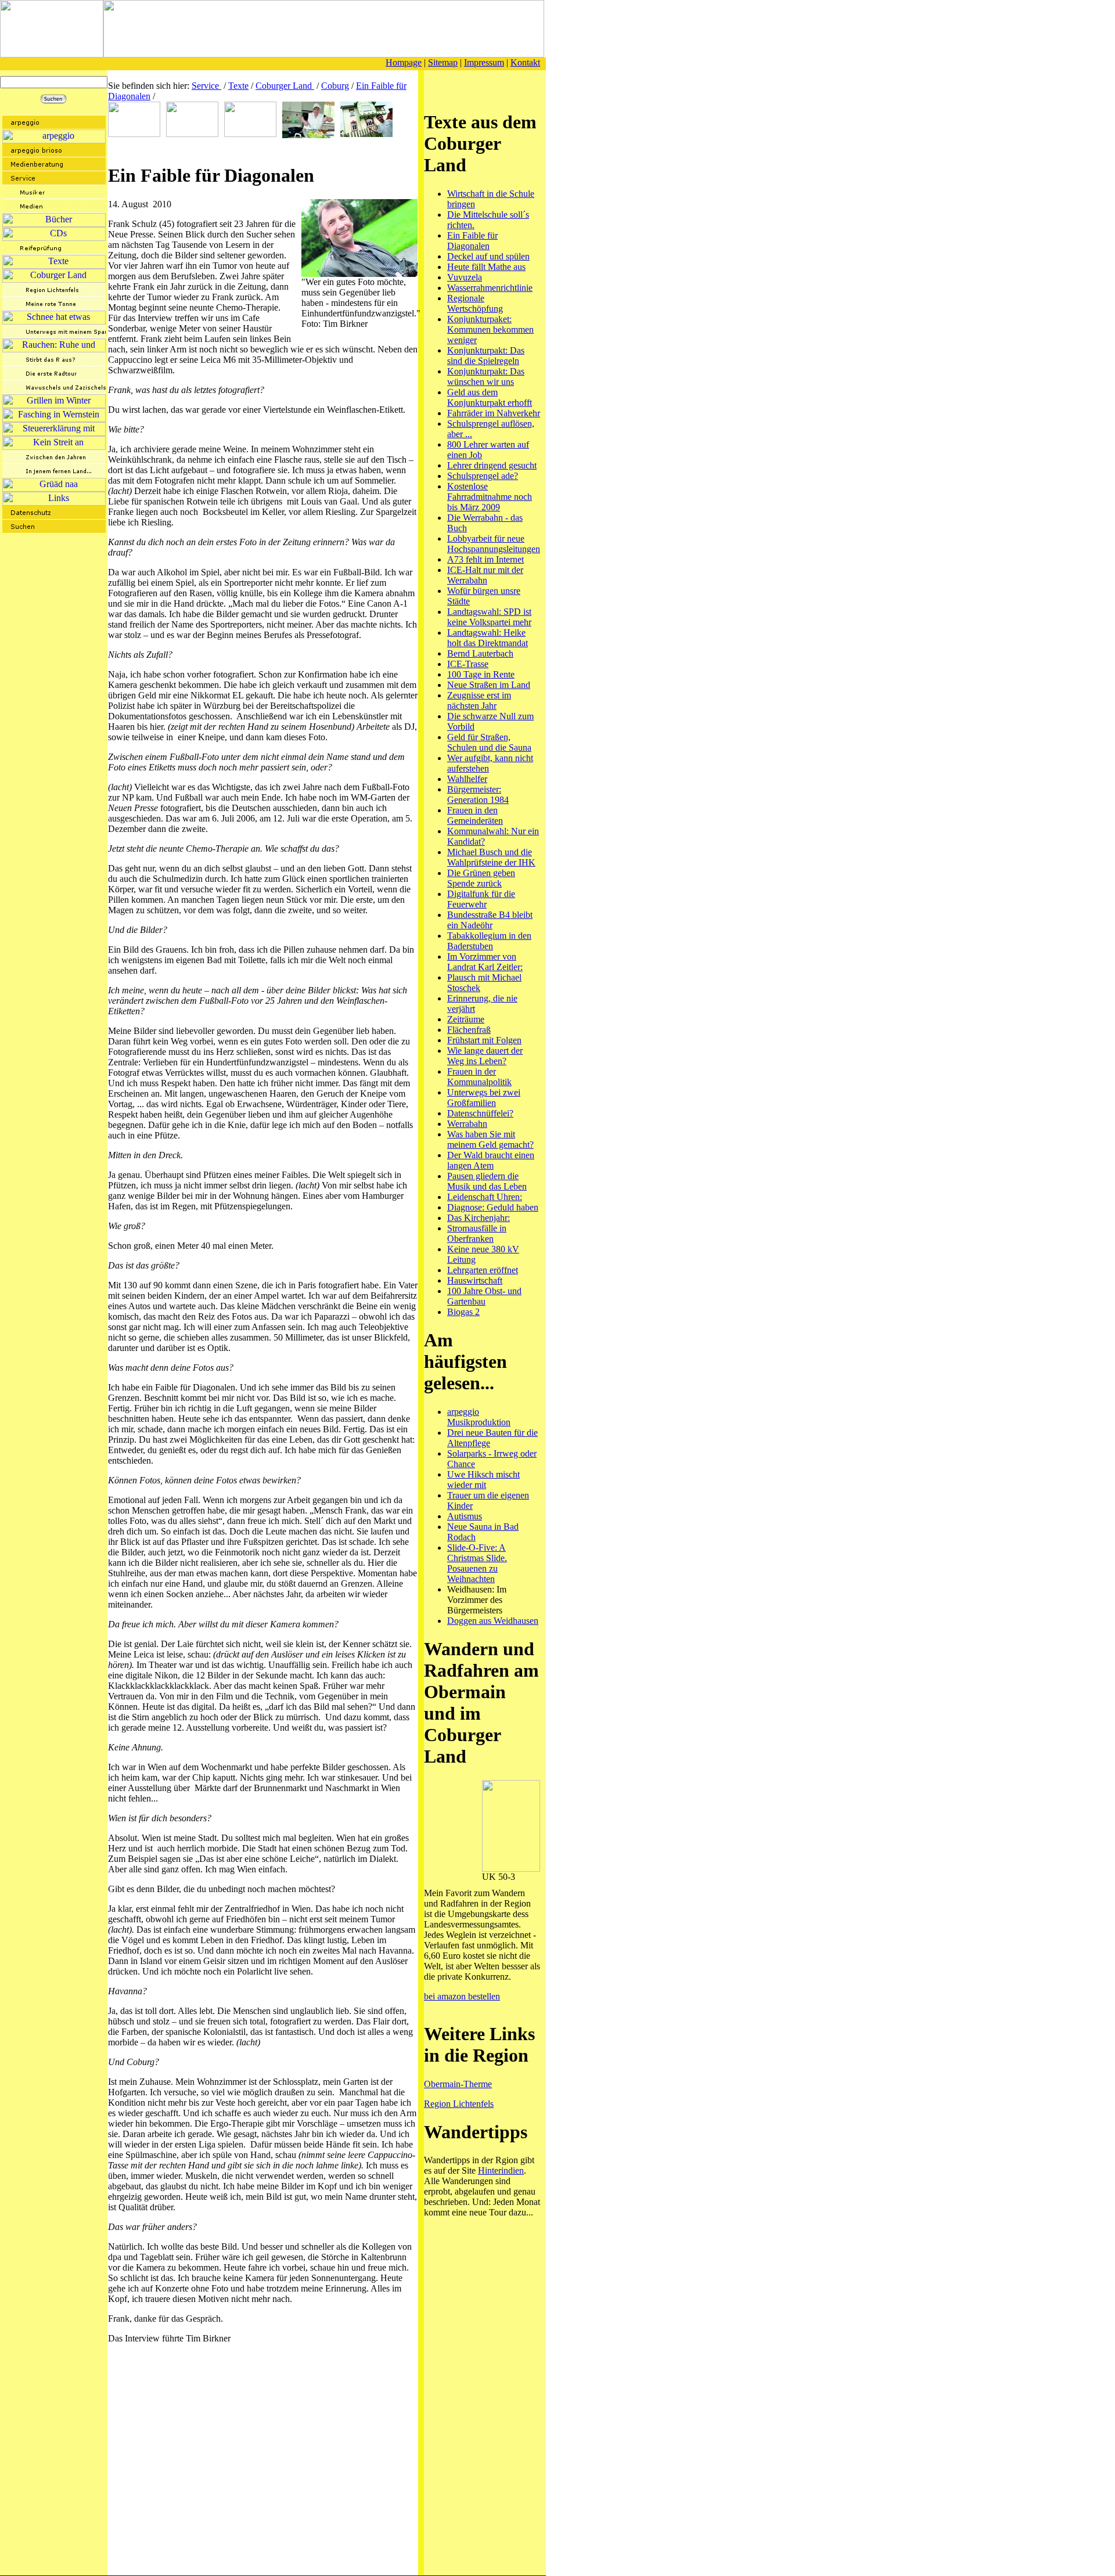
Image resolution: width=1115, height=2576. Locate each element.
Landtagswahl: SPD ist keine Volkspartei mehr (489, 617)
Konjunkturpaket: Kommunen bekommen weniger (490, 329)
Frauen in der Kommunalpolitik (479, 1077)
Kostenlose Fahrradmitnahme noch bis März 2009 (490, 497)
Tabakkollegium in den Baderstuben (489, 941)
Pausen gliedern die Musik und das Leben (487, 1181)
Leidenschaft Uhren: (485, 1197)
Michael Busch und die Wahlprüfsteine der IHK (491, 857)
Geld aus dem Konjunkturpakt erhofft (490, 397)
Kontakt (525, 62)
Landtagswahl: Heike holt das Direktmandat (488, 638)
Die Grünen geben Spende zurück (481, 878)
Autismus (465, 1516)
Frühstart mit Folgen (484, 1040)
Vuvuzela (465, 277)
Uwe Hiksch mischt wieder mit (483, 1480)
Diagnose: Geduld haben (493, 1207)
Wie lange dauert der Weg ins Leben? (485, 1056)
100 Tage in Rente (481, 674)
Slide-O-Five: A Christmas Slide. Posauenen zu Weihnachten (477, 1563)
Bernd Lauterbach (480, 653)
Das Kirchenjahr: (479, 1218)
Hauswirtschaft (475, 1280)
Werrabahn (467, 1124)
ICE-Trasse (468, 664)
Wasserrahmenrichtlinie (490, 288)
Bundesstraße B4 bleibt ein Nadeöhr (490, 920)
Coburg (335, 86)
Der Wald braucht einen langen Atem (491, 1160)
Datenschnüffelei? (480, 1113)
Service (206, 86)
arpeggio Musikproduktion (479, 1417)
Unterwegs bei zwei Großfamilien (484, 1098)
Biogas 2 (463, 1312)
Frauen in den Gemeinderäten (475, 815)
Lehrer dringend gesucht (492, 465)
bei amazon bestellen (462, 1996)
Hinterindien (501, 2170)
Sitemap (443, 62)
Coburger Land (285, 86)
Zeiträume (466, 1019)
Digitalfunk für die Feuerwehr (481, 899)
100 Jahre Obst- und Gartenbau (484, 1296)
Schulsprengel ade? (483, 476)
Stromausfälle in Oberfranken (477, 1233)
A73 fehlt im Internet (485, 559)
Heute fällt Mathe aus (486, 267)
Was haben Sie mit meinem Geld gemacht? (490, 1139)
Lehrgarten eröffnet (483, 1270)
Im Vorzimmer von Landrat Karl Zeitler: (485, 962)
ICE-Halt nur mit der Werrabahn (485, 575)
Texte (238, 86)
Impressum (484, 62)
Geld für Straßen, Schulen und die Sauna (489, 742)
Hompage (404, 62)
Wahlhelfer (467, 779)
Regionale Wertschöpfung (475, 303)
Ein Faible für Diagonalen (472, 241)
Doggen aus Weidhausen (493, 1621)
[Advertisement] (244, 148)
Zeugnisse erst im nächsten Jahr (479, 700)
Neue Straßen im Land (489, 685)
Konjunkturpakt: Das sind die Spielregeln (486, 356)
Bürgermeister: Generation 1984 (478, 795)
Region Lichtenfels (459, 2104)
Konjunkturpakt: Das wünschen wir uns (486, 377)
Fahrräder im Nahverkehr (494, 413)
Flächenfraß (469, 1030)
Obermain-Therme (458, 2084)
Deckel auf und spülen (488, 256)
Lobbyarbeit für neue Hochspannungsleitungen (494, 544)
